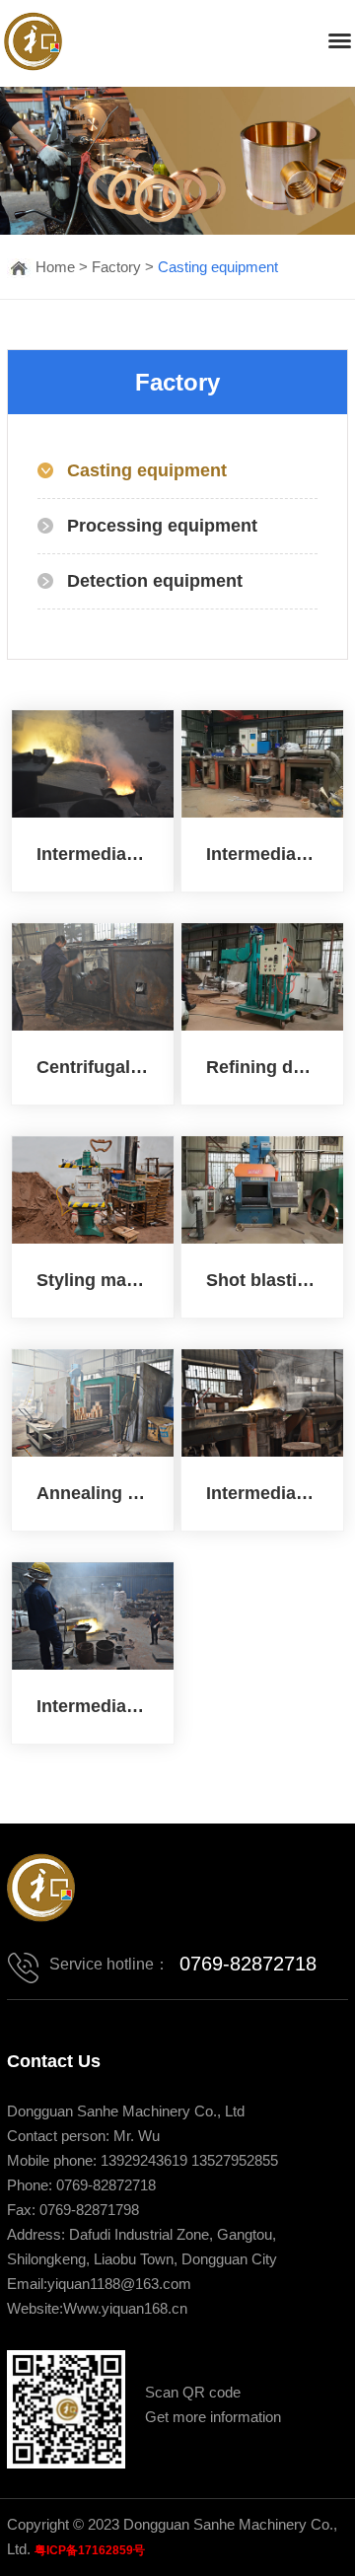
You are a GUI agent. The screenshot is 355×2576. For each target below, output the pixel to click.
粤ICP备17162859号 (90, 2550)
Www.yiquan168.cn (125, 2308)
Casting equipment (218, 267)
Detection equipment (155, 581)
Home (55, 267)
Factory (116, 267)
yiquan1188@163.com (119, 2284)
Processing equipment (162, 526)
